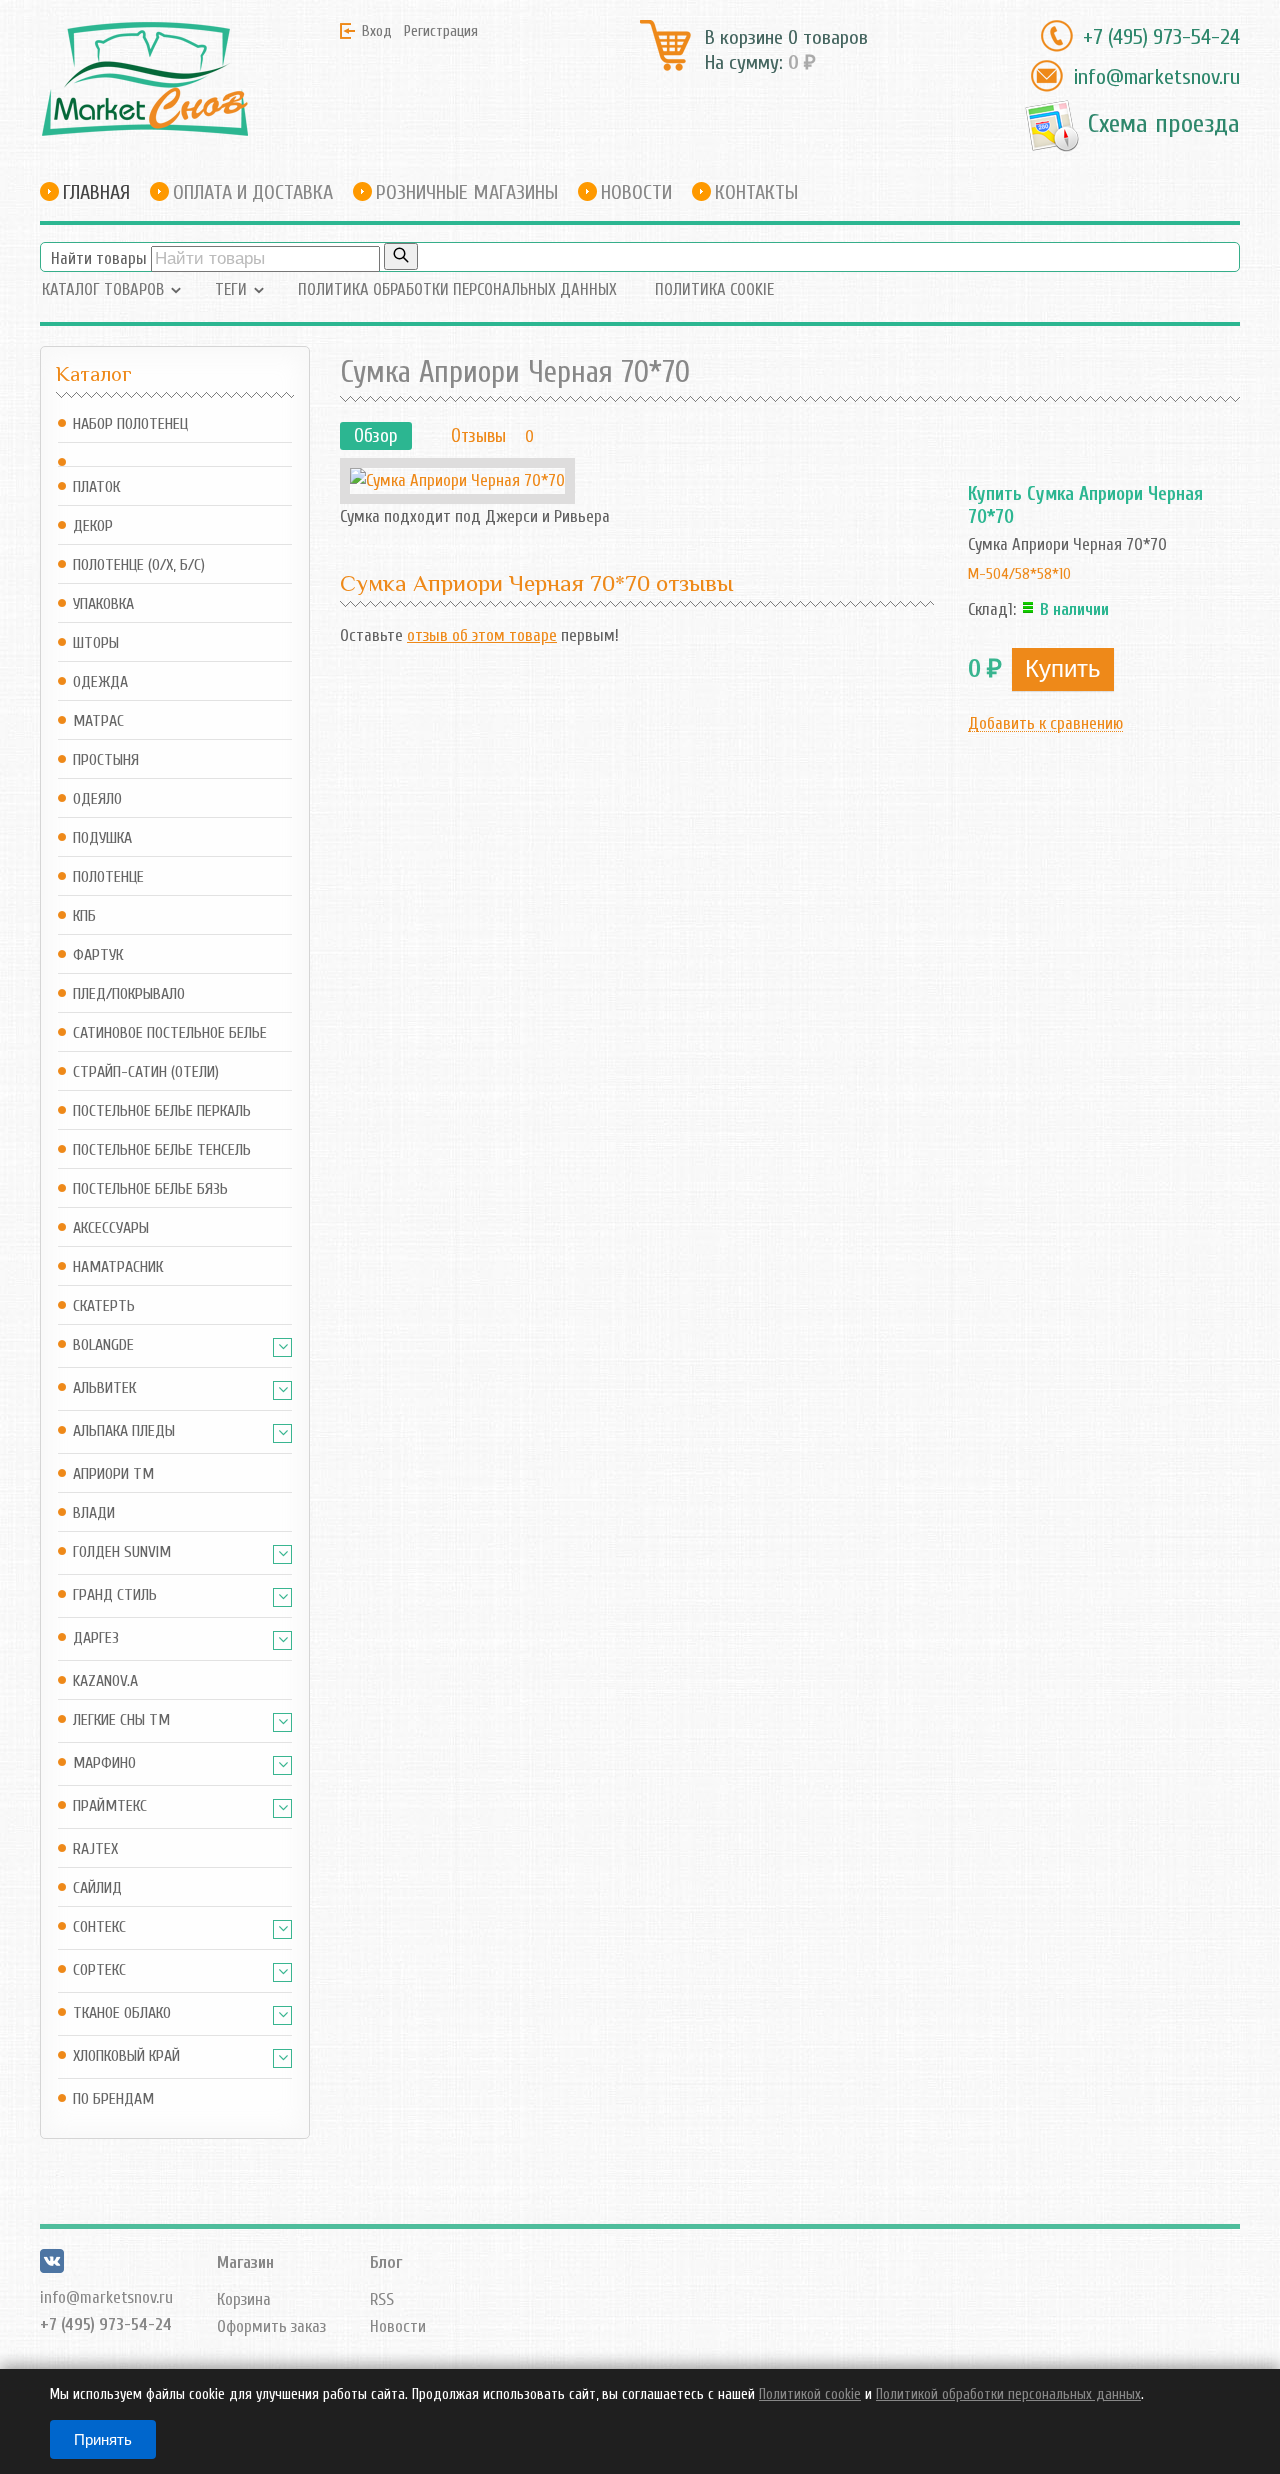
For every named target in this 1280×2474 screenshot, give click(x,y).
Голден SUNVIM (122, 1552)
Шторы (96, 643)
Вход (377, 31)
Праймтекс (110, 1806)
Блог (386, 2262)
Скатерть (104, 1306)
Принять (103, 2439)
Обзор (376, 436)
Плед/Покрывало (129, 994)
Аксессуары (111, 1228)
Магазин (245, 2262)
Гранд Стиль (115, 1595)
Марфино (104, 1763)
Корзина (244, 2299)
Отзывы (478, 436)
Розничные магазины (467, 192)
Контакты (756, 192)
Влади (94, 1513)
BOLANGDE (103, 1345)
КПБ (84, 916)
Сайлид (97, 1888)
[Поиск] (401, 256)
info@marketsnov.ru (1156, 77)
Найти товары (99, 258)
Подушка (102, 838)
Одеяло (97, 799)
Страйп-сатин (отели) (146, 1072)
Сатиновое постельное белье (170, 1033)
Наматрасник (118, 1267)
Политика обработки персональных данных (457, 289)
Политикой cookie (810, 2394)
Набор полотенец (130, 424)
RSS (382, 2299)
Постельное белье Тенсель (162, 1150)
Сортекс (99, 1970)
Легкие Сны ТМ (121, 1720)
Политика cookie (714, 289)
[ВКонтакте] (52, 2267)
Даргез (96, 1638)
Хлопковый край (126, 2056)
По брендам (113, 2099)
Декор (93, 526)
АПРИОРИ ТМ (113, 1474)
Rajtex (95, 1849)
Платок (96, 487)
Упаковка (103, 604)
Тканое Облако (122, 2013)
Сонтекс (99, 1927)
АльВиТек (104, 1388)
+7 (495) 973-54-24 (1161, 37)
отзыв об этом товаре (482, 635)
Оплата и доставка (253, 192)
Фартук (98, 955)
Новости (636, 192)
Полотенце (108, 877)
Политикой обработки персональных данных (1008, 2394)
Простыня (106, 760)
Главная (96, 192)
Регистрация (441, 31)
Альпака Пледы (124, 1431)
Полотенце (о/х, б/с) (139, 565)
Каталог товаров (103, 289)
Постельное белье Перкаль (162, 1111)
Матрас (98, 721)
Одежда (100, 682)
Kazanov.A (105, 1681)
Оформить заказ (271, 2326)
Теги (231, 289)
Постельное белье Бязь (150, 1189)
